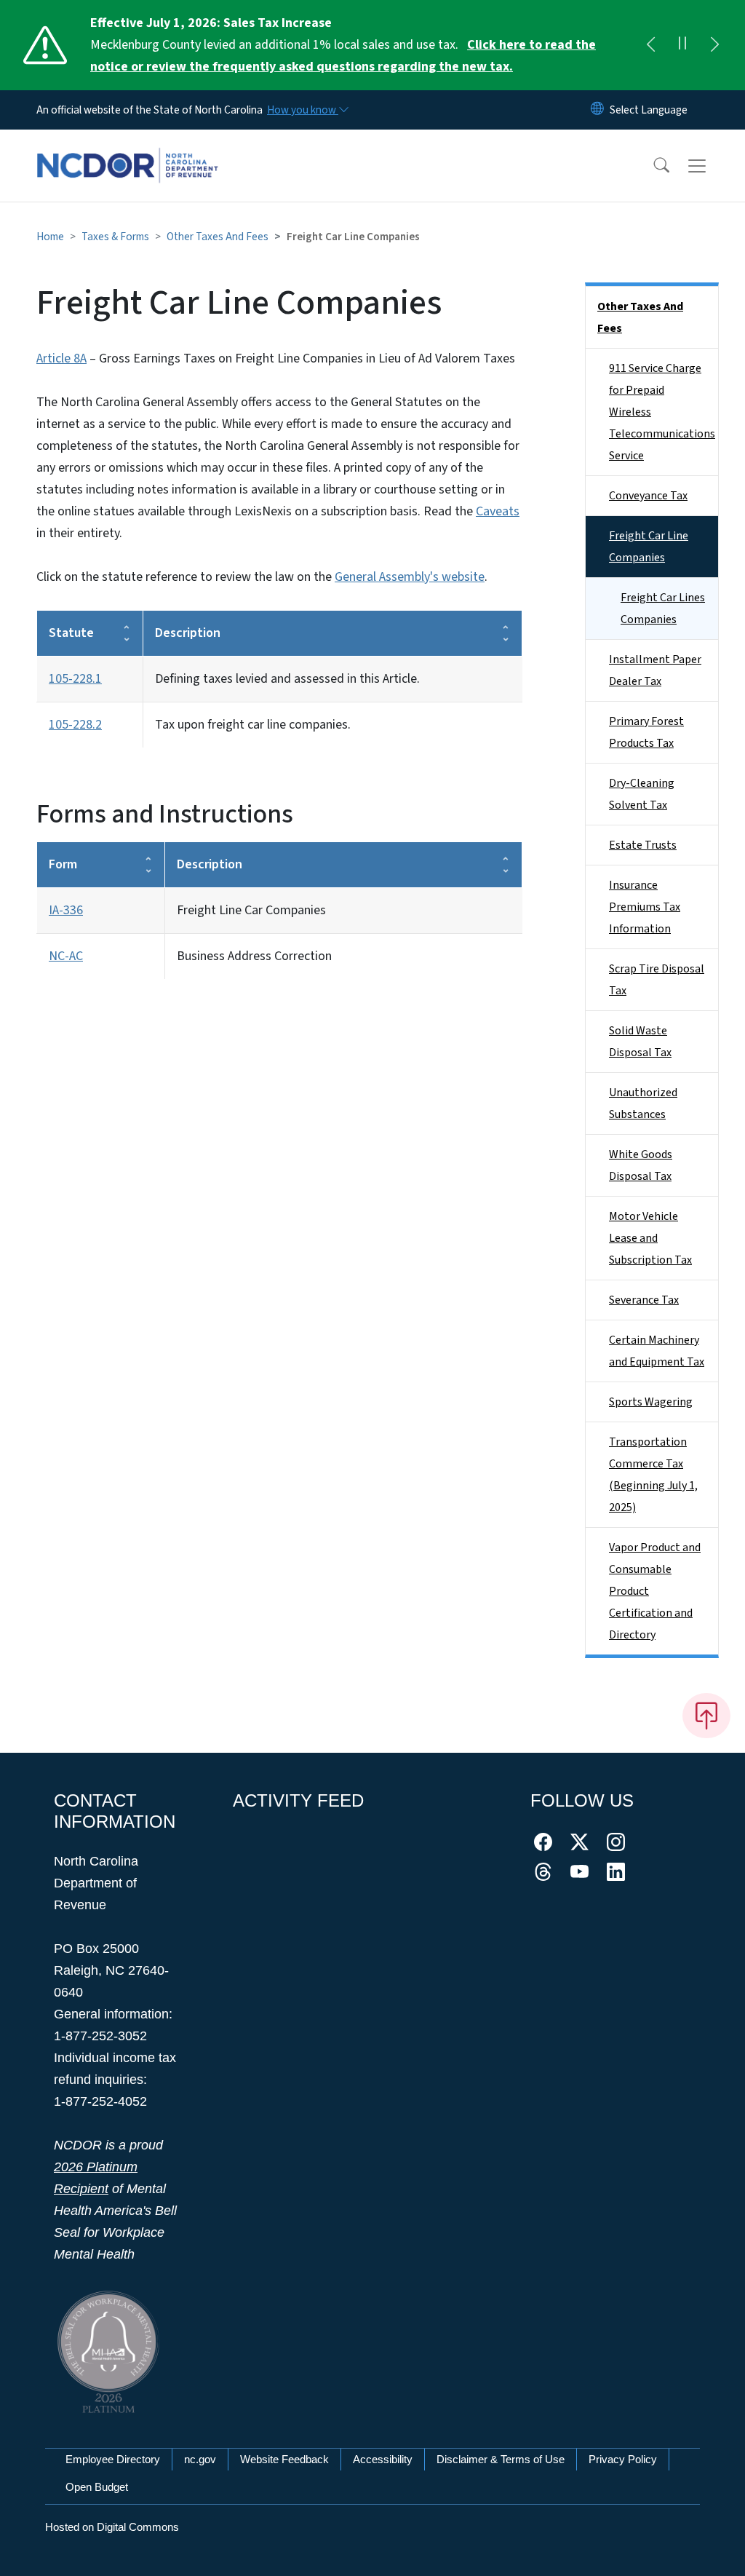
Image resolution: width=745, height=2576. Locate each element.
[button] (652, 166)
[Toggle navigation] (711, 166)
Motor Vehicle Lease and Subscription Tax (650, 1238)
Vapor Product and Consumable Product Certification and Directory (655, 1591)
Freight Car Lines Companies (663, 609)
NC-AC (66, 956)
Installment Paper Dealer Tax (655, 670)
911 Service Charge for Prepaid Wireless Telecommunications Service (662, 412)
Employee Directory (113, 2459)
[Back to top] (706, 1716)
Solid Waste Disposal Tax (640, 1042)
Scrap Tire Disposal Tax (657, 980)
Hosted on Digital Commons (112, 2527)
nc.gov (200, 2459)
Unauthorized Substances (643, 1103)
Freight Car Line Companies (649, 547)
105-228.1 (75, 679)
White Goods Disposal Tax (641, 1165)
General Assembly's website (410, 577)
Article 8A (61, 358)
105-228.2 (75, 725)
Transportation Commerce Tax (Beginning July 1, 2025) (653, 1475)
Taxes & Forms (115, 237)
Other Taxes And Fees (218, 237)
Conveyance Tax (648, 496)
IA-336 (66, 910)
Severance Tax (644, 1300)
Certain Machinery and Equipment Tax (657, 1351)
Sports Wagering (651, 1402)
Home (50, 237)
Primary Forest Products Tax (646, 732)
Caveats (498, 511)
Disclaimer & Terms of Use (501, 2459)
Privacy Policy (623, 2459)
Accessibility (383, 2459)
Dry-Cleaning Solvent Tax (642, 794)
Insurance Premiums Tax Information (645, 907)
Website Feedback (284, 2459)
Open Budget (97, 2487)
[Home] (127, 149)
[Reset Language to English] (597, 110)
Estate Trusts (643, 845)
